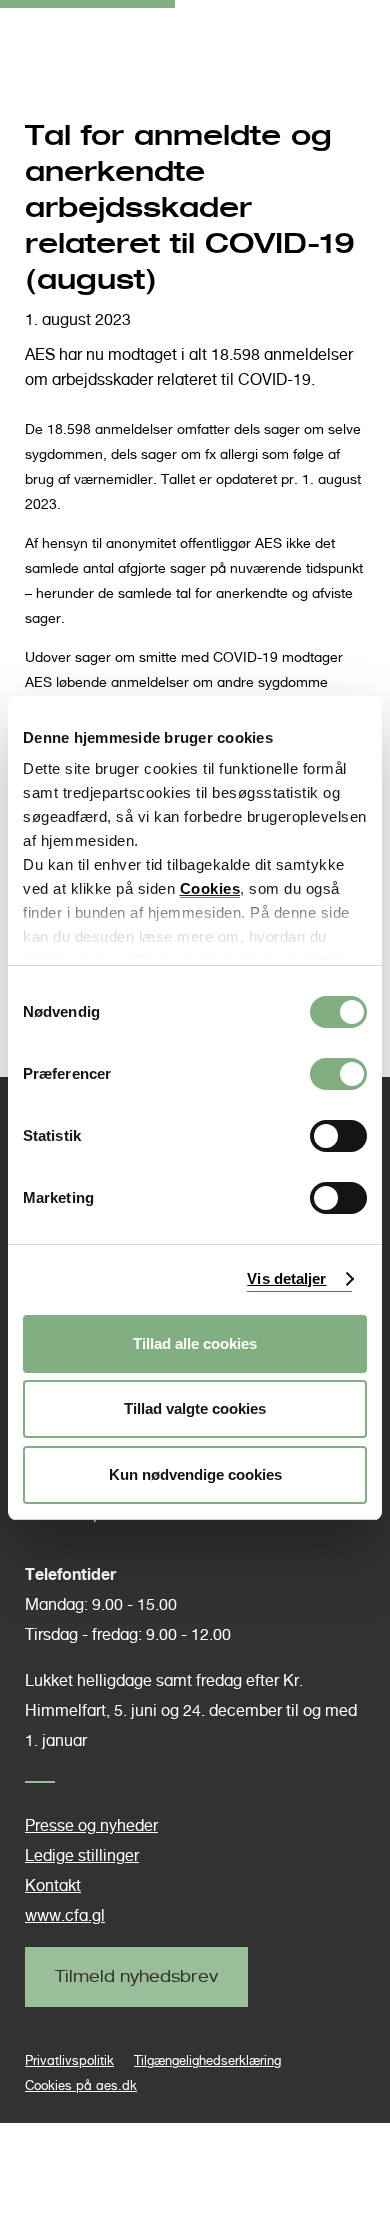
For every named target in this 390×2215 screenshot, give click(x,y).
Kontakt (53, 1885)
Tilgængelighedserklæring (207, 2060)
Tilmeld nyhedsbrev (136, 1976)
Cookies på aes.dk (81, 2085)
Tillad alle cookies (195, 1343)
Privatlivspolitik (69, 2060)
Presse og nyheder (91, 1825)
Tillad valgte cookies (195, 1408)
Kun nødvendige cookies (195, 1474)
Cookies (210, 888)
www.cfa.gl (65, 1915)
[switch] (338, 1074)
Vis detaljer (286, 1278)
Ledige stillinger (82, 1855)
